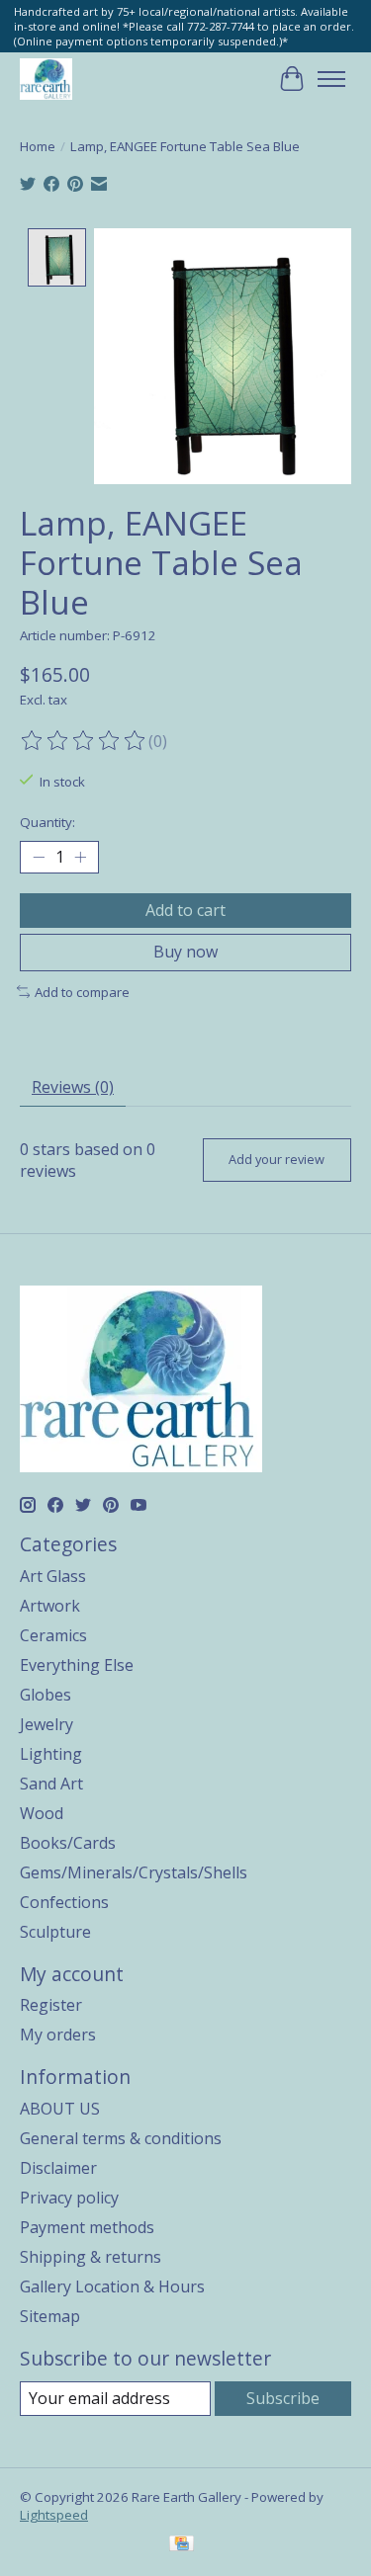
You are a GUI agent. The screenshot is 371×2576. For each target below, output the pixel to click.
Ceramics (53, 1635)
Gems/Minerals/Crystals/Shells (134, 1872)
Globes (46, 1695)
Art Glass (53, 1576)
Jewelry (46, 1724)
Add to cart (185, 910)
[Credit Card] (182, 2545)
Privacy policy (69, 2198)
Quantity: (47, 822)
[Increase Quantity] (80, 858)
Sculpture (55, 1932)
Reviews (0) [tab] (73, 1087)
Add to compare (82, 992)
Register (51, 2005)
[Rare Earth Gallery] (46, 79)
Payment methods (87, 2227)
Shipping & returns (91, 2257)
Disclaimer (58, 2168)
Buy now (185, 952)
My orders (58, 2035)
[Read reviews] (84, 741)
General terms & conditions (121, 2138)
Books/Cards (68, 1843)
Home (38, 146)
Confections (64, 1902)
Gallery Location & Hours (112, 2286)
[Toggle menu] (331, 79)
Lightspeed (54, 2515)
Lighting (51, 1754)
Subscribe (283, 2398)
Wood (42, 1813)
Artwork (50, 1606)
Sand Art (51, 1784)
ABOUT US (60, 2109)
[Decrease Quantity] (39, 858)
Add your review (277, 1159)
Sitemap (50, 2316)
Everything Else (77, 1665)
